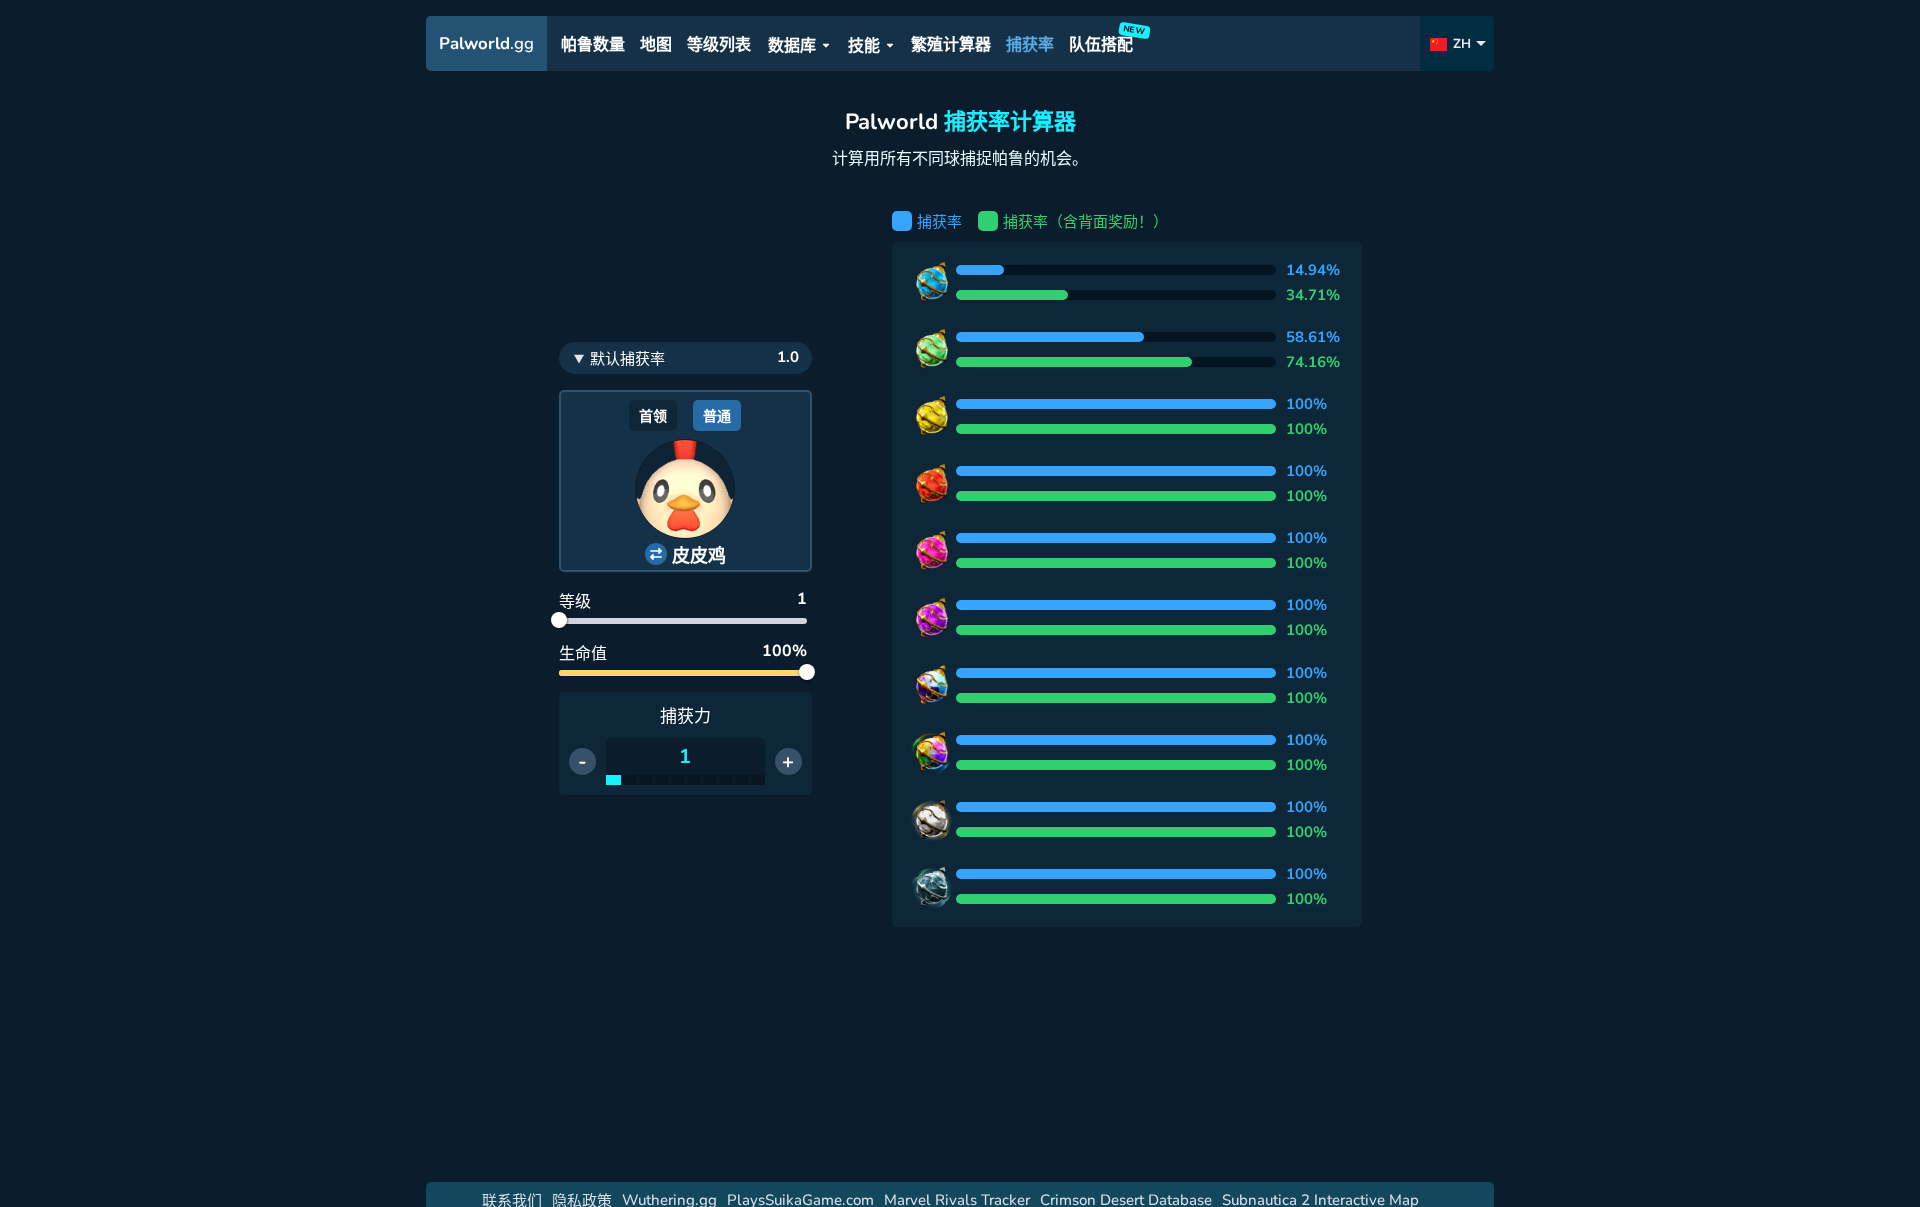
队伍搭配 (1104, 41)
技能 (864, 46)
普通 (717, 416)
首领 (653, 416)
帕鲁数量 (593, 45)
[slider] (559, 620)
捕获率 (1030, 45)
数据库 (792, 46)
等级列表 (719, 45)
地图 (656, 45)
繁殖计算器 (951, 45)
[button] (685, 554)
